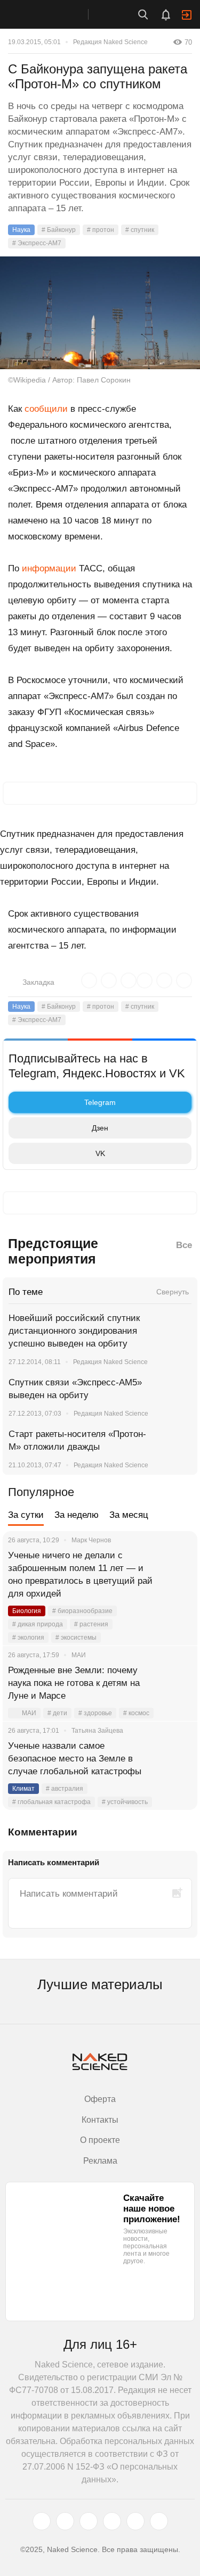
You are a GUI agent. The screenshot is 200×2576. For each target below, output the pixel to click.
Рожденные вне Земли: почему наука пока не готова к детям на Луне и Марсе (74, 1683)
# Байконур (59, 230)
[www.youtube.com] (89, 2521)
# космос (136, 1713)
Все (184, 1245)
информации (49, 568)
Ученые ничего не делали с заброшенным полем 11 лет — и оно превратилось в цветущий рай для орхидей (80, 1574)
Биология (27, 1611)
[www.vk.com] (65, 2521)
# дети (57, 1713)
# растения (91, 1624)
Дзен (100, 1128)
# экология (28, 1638)
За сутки (26, 1515)
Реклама (100, 2161)
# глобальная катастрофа (51, 1802)
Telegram (100, 1102)
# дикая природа (38, 1624)
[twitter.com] (42, 2521)
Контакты (100, 2120)
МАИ (29, 1713)
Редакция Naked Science (110, 42)
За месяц (129, 1515)
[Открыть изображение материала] (100, 313)
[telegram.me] (135, 2521)
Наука (21, 230)
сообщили (46, 409)
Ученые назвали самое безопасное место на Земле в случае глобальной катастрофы (75, 1759)
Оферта (100, 2099)
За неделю (77, 1515)
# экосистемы (76, 1638)
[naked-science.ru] (159, 2521)
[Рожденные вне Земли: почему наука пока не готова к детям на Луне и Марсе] (176, 1683)
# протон (101, 230)
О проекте (100, 2140)
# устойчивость (125, 1802)
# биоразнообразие (82, 1611)
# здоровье (95, 1713)
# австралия (65, 1789)
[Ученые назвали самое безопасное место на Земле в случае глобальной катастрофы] (176, 1759)
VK (100, 1153)
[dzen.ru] (112, 2521)
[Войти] (187, 15)
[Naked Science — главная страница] (55, 14)
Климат (23, 1789)
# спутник (140, 230)
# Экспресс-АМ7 (37, 243)
